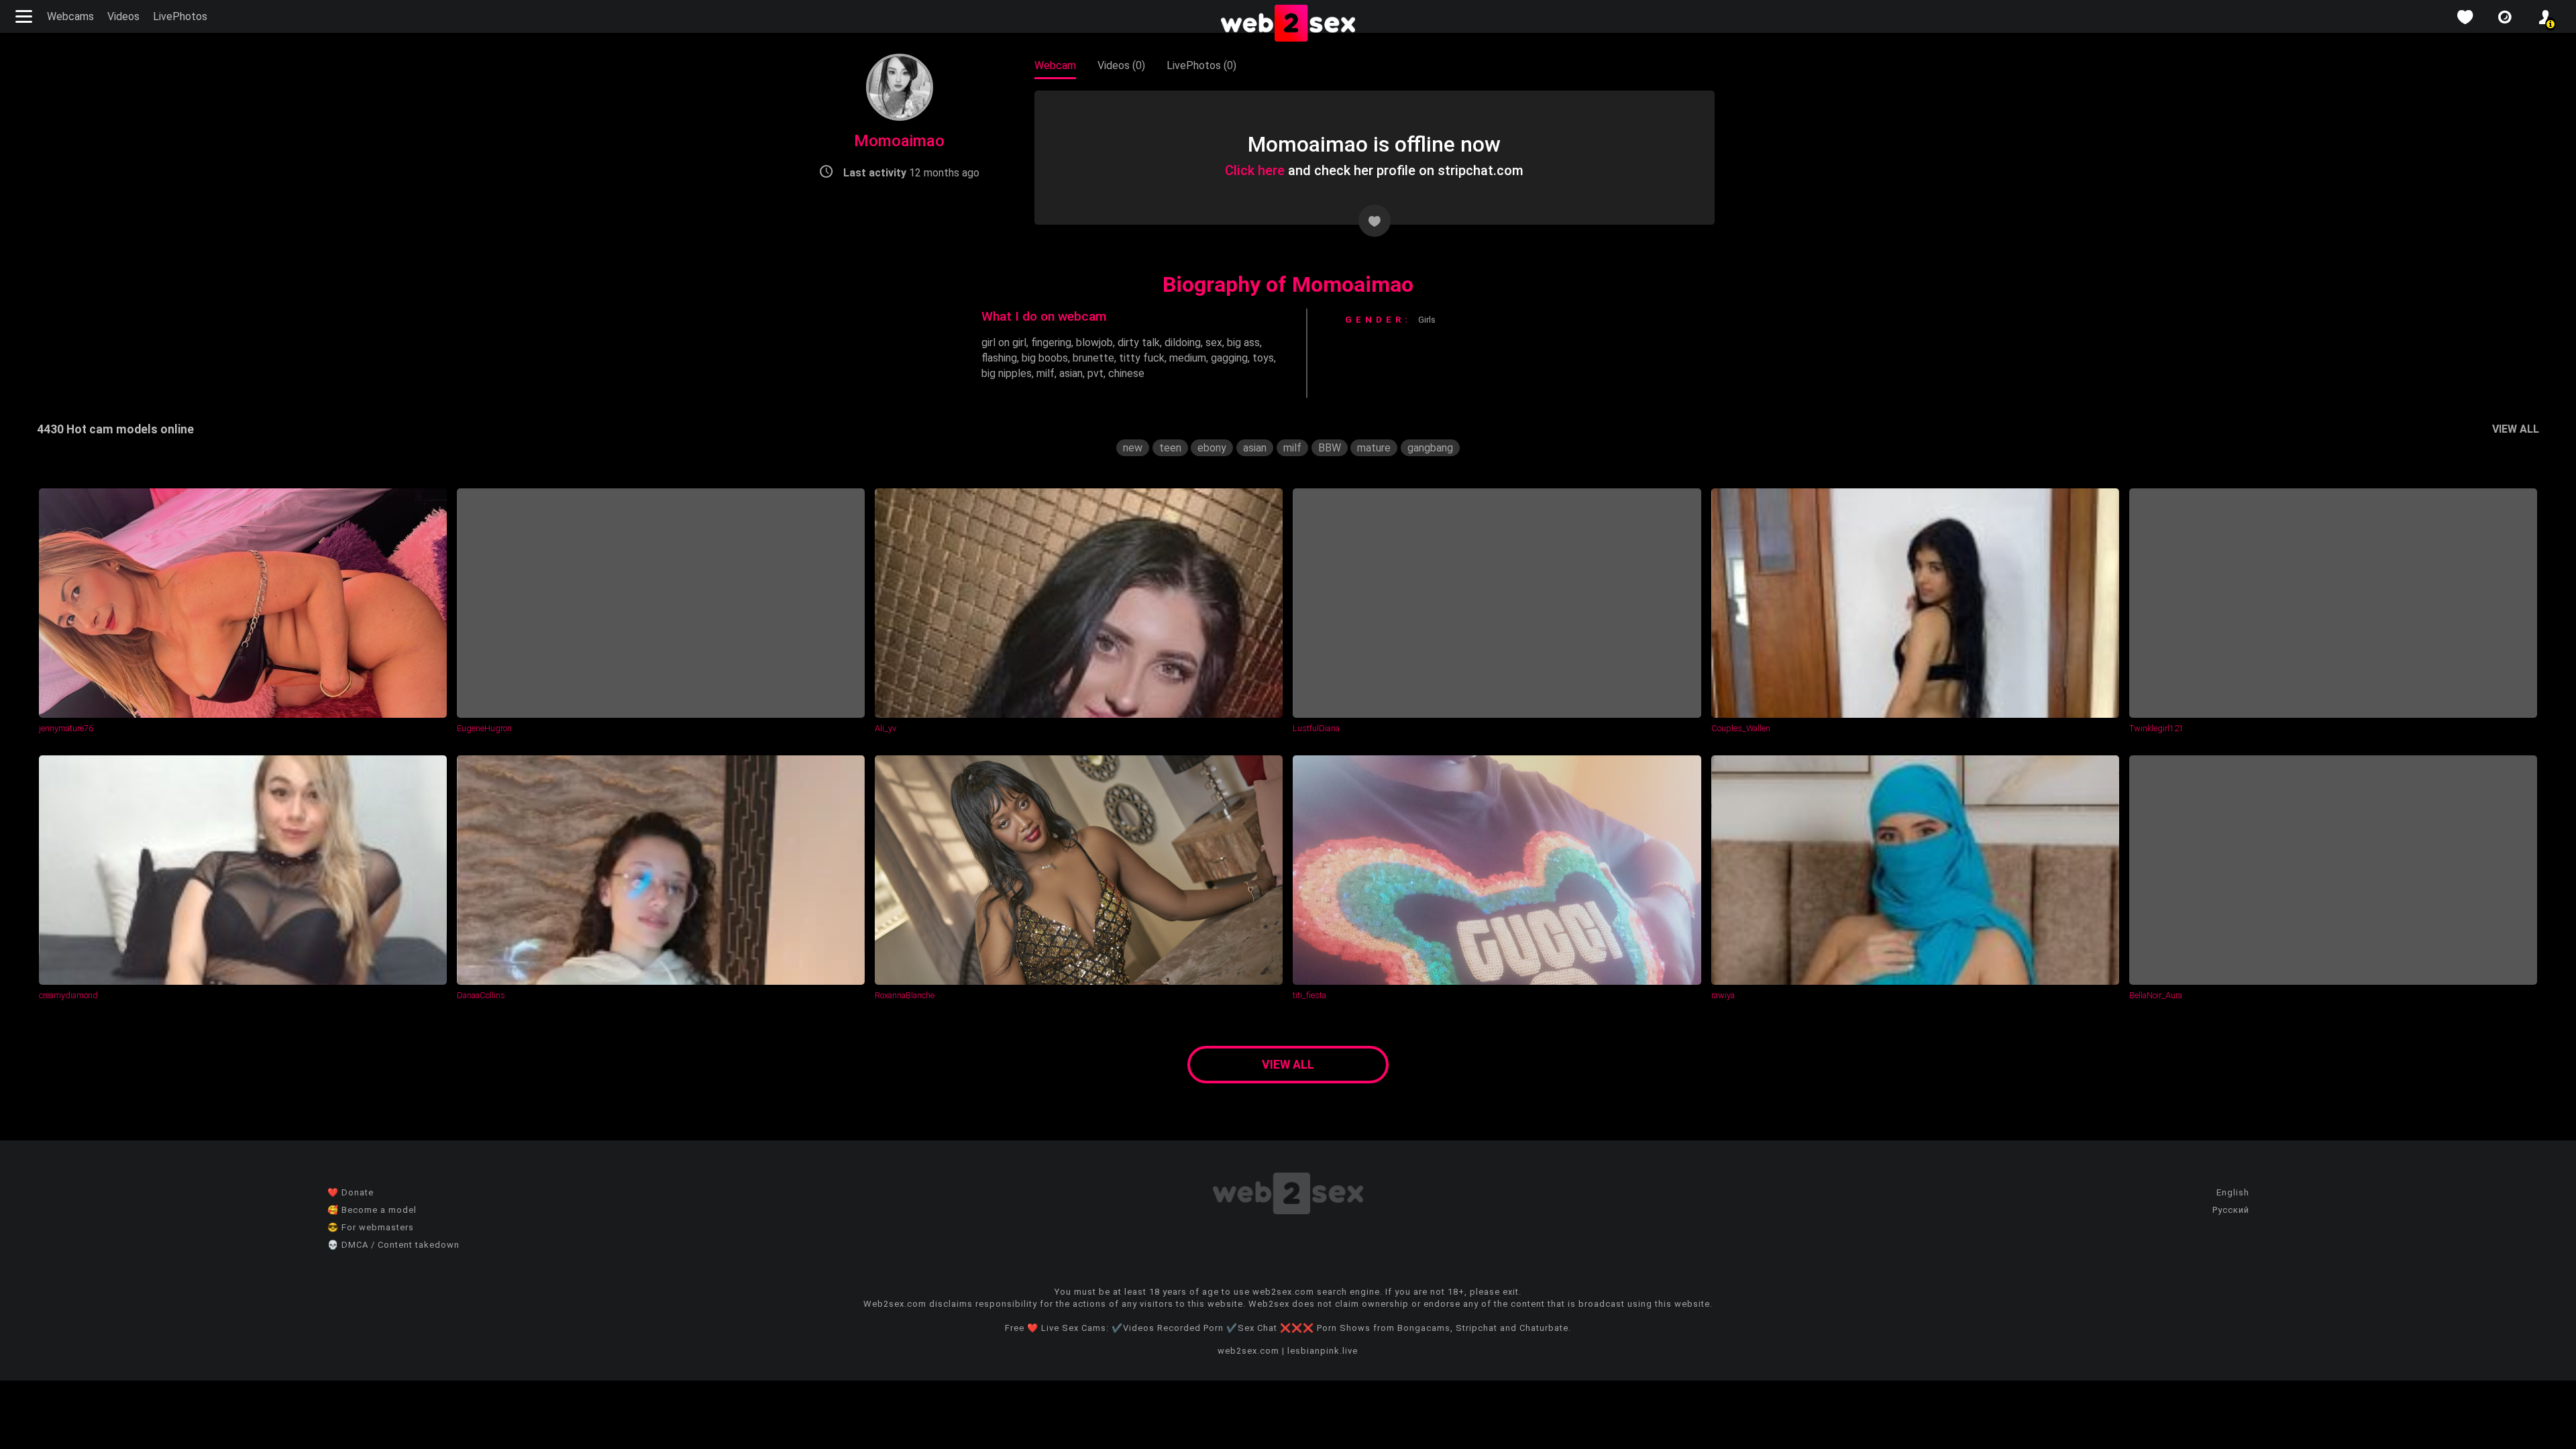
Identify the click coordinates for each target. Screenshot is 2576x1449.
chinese (1126, 373)
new (1133, 448)
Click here (1255, 170)
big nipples (1007, 373)
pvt (1095, 373)
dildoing (1183, 342)
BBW (1330, 448)
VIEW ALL (2516, 429)
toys (1263, 358)
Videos (123, 16)
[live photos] (2505, 17)
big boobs (1045, 358)
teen (1170, 448)
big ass (1243, 342)
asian (1071, 373)
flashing (999, 358)
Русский (2231, 1210)
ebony (1212, 448)
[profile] (2545, 17)
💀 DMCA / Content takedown (393, 1245)
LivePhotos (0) (1201, 65)
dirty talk (1139, 342)
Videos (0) (1121, 65)
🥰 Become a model (372, 1210)
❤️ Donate (351, 1192)
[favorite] (2465, 17)
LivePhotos (180, 16)
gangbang (1430, 448)
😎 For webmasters (371, 1227)
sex (1214, 342)
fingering (1051, 342)
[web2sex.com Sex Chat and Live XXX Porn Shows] (1288, 24)
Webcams (70, 16)
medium (1188, 358)
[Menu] (25, 16)
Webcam (1055, 65)
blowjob (1094, 342)
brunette (1093, 358)
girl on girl (1004, 342)
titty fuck (1142, 358)
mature (1374, 448)
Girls (1427, 320)
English (2233, 1192)
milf (1045, 373)
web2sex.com (1248, 1351)
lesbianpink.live (1323, 1351)
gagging (1229, 358)
